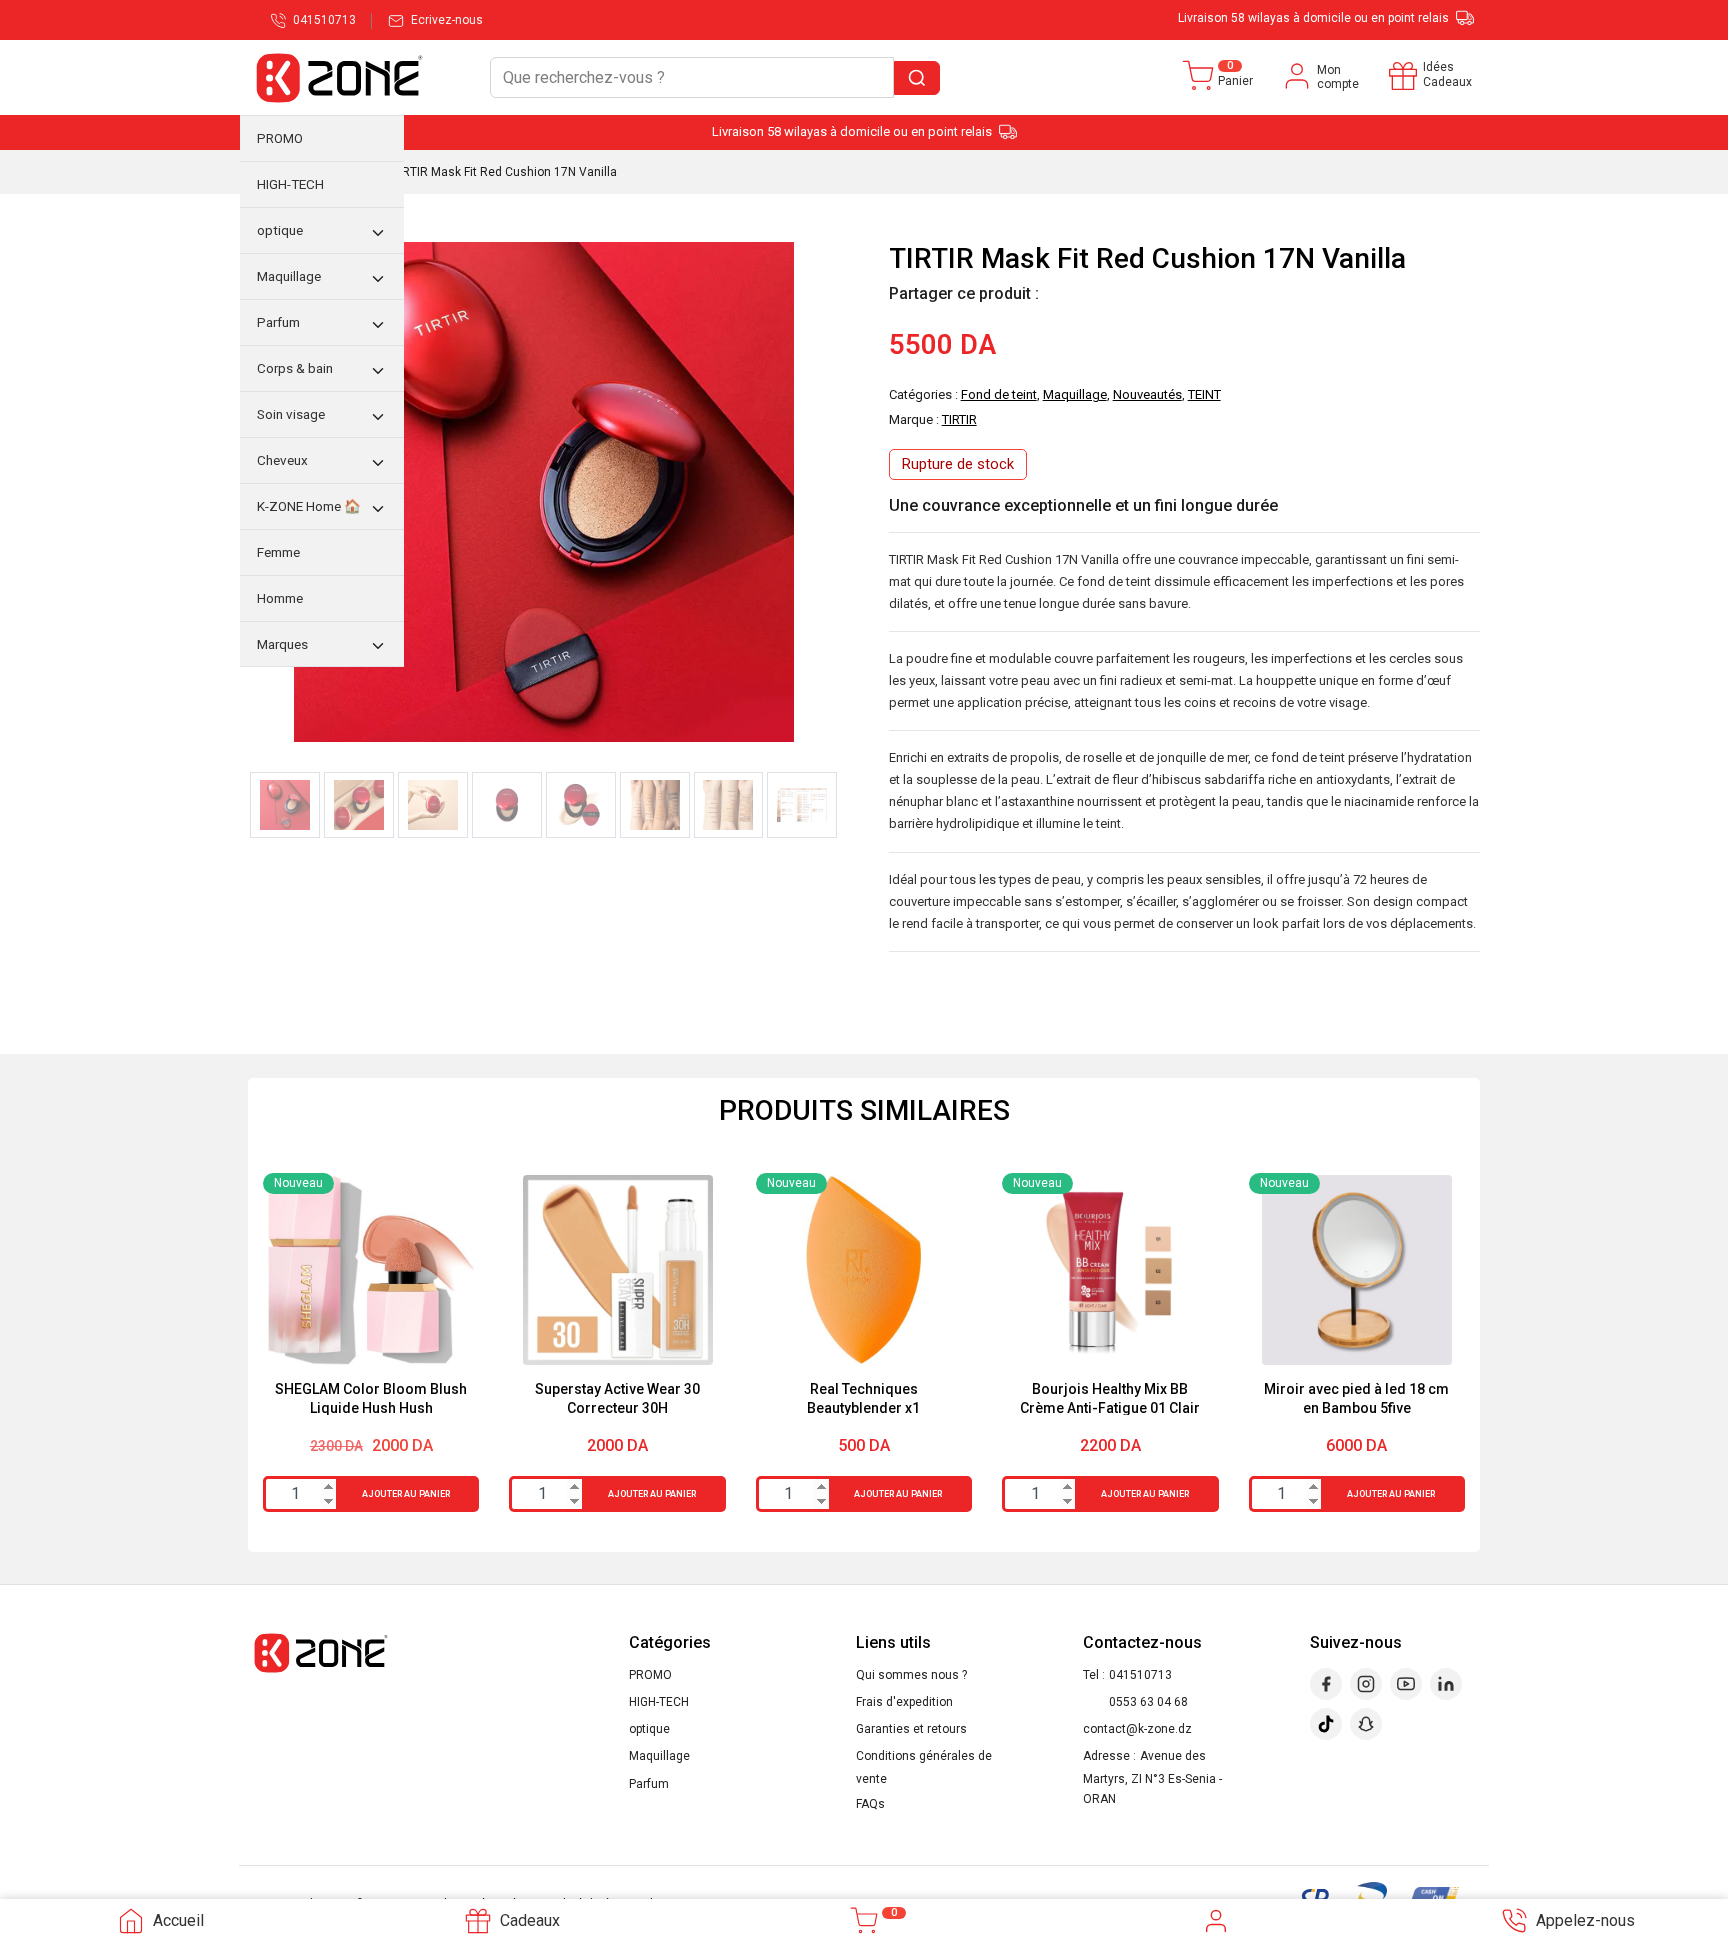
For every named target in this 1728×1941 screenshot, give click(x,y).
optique (649, 1729)
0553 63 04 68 (1148, 1702)
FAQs (870, 1804)
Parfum (649, 1784)
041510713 (1140, 1675)
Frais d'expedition (904, 1702)
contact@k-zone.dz (1137, 1729)
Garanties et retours (911, 1729)
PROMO (650, 1675)
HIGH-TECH (659, 1702)
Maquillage (659, 1756)
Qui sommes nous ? (911, 1675)
